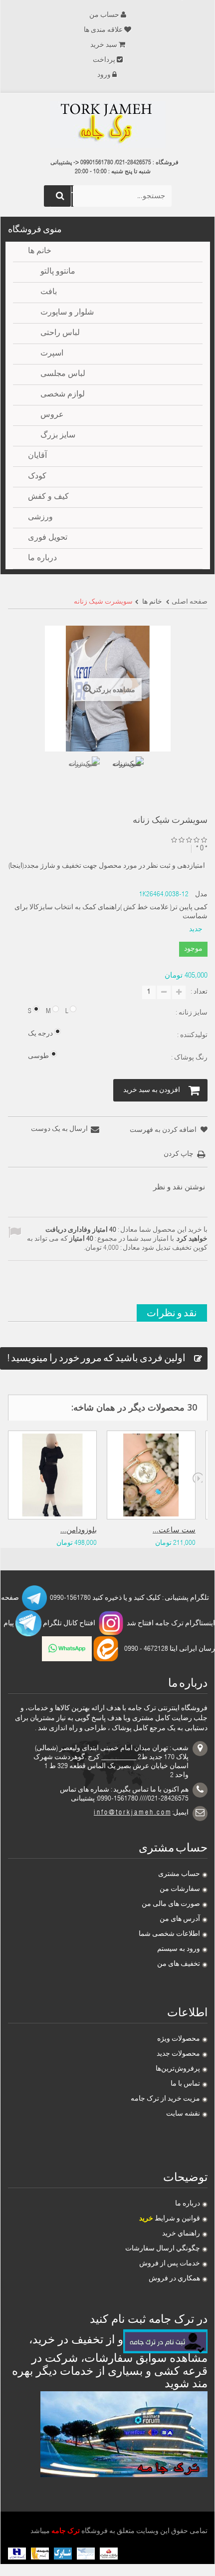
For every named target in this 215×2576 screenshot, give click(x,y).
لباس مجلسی (63, 374)
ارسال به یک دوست (59, 1129)
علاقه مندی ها (103, 30)
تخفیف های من (179, 1964)
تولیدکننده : (192, 1036)
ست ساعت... (174, 1531)
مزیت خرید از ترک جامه (165, 2099)
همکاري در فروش (174, 2279)
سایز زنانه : (191, 1013)
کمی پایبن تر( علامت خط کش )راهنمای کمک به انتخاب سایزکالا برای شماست (111, 912)
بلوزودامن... (79, 1531)
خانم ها (40, 252)
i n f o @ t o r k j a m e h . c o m (132, 1813)
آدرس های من (180, 1919)
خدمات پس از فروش (170, 2264)
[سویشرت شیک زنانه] (83, 773)
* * (202, 849)
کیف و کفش (48, 497)
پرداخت (104, 60)
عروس (52, 415)
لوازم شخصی (63, 395)
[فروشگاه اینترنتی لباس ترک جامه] (108, 124)
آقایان (37, 456)
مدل (201, 895)
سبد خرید (104, 45)
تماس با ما (185, 2084)
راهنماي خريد (181, 2234)
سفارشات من (180, 1889)
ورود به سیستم (179, 1949)
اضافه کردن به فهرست (164, 1130)
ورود (104, 75)
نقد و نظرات (172, 1312)
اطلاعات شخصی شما (169, 1934)
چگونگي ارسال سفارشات (163, 2249)
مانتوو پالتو (58, 272)
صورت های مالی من (171, 1904)
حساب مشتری (179, 1874)
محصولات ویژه (179, 2039)
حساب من (104, 15)
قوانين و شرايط (170, 2219)
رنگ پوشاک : (189, 1058)
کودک (37, 477)
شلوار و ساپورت (67, 313)
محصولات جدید (178, 2054)
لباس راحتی (60, 334)
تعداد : (199, 992)
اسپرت (52, 354)
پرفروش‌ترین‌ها (178, 2069)
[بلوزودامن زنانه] (52, 1475)
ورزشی (40, 518)
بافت (49, 293)
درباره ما (188, 2204)
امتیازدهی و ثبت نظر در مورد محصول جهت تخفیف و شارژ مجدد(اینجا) (107, 866)
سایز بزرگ (58, 436)
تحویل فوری (48, 538)
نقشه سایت (183, 2114)
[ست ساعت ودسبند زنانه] (151, 1475)
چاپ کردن (179, 1154)
